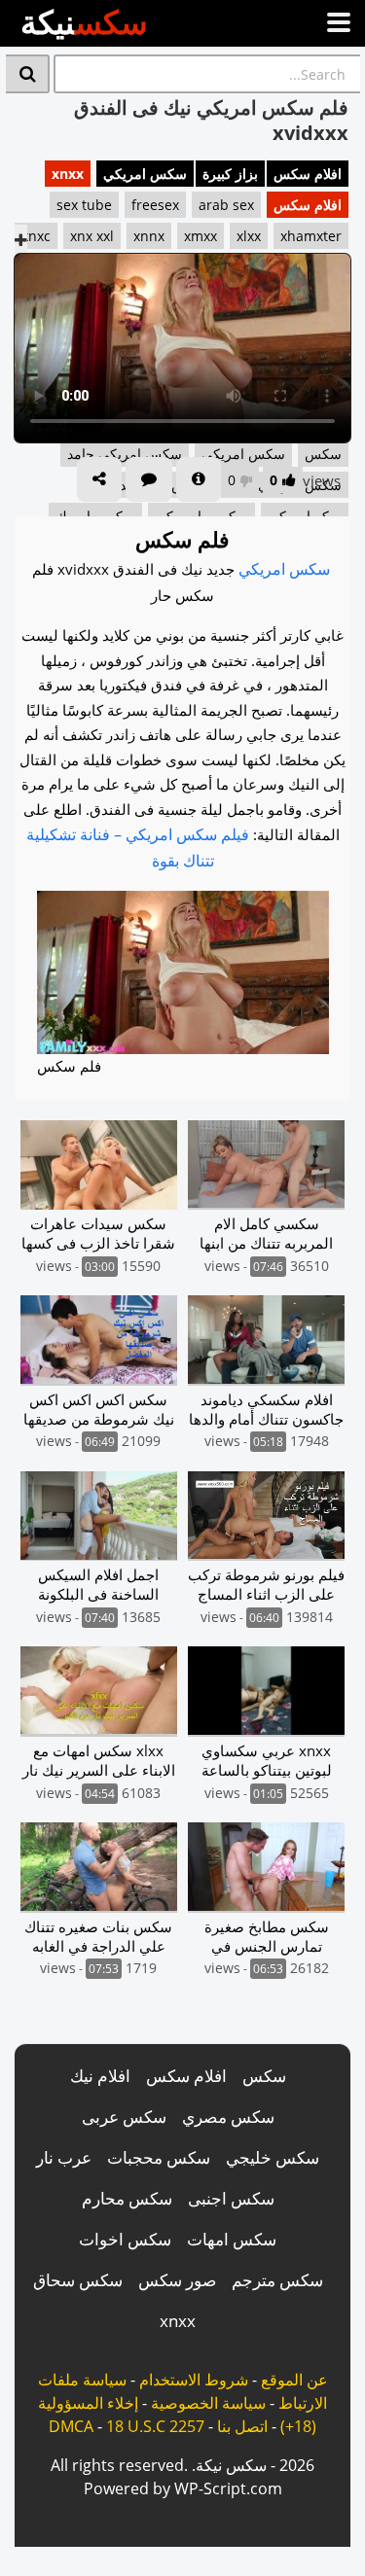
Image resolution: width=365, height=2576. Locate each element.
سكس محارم (127, 2198)
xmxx (201, 236)
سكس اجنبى (231, 2198)
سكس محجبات (159, 2157)
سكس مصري (228, 2117)
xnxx (68, 174)
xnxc (36, 236)
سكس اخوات (125, 2239)
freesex (155, 205)
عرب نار (64, 2157)
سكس (264, 2076)
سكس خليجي (273, 2157)
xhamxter (311, 236)
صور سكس (177, 2280)
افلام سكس (308, 174)
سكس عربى (124, 2117)
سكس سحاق (78, 2280)
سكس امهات (232, 2239)
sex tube (84, 205)
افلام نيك (100, 2076)
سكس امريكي (145, 174)
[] (28, 74)
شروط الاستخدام (194, 2380)
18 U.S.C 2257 (155, 2426)
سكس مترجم (277, 2280)
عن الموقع (294, 2380)
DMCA (71, 2426)
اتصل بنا (242, 2426)
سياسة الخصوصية (208, 2403)
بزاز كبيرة (230, 174)
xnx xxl (92, 236)
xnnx (149, 236)
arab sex (226, 205)
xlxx (249, 236)
